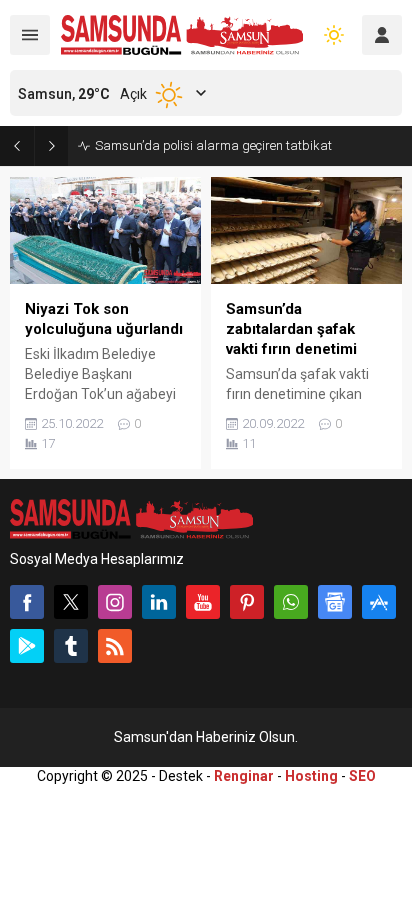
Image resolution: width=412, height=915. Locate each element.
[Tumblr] (71, 646)
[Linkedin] (159, 602)
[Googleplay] (27, 646)
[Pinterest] (247, 602)
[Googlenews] (335, 602)
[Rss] (115, 646)
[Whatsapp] (291, 602)
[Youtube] (203, 602)
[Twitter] (71, 602)
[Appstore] (379, 602)
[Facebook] (27, 602)
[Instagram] (115, 602)
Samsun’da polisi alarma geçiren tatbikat (213, 145)
